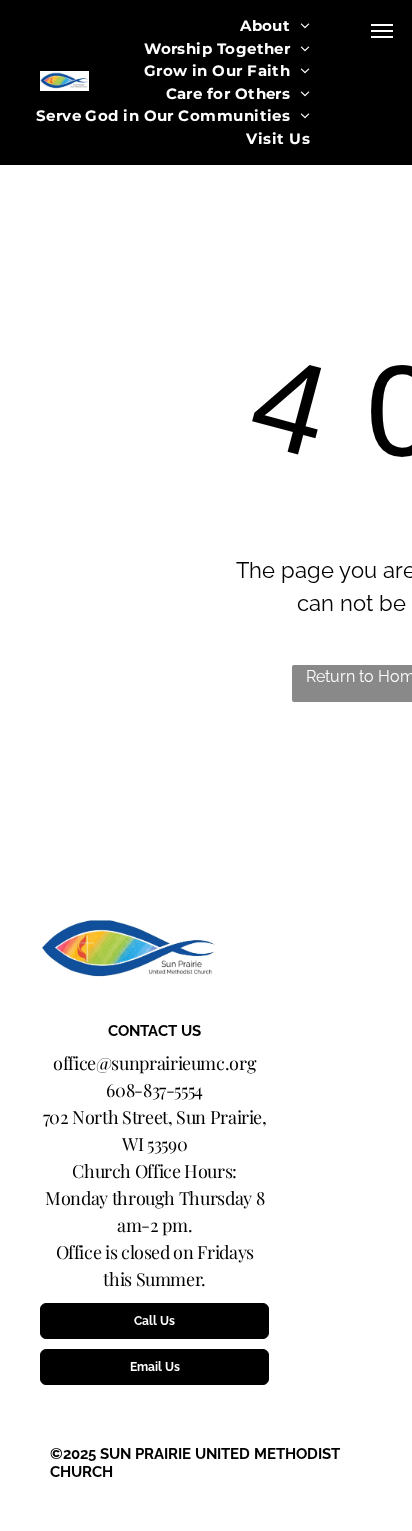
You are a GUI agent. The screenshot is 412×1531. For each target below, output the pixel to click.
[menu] (382, 31)
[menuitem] (275, 26)
